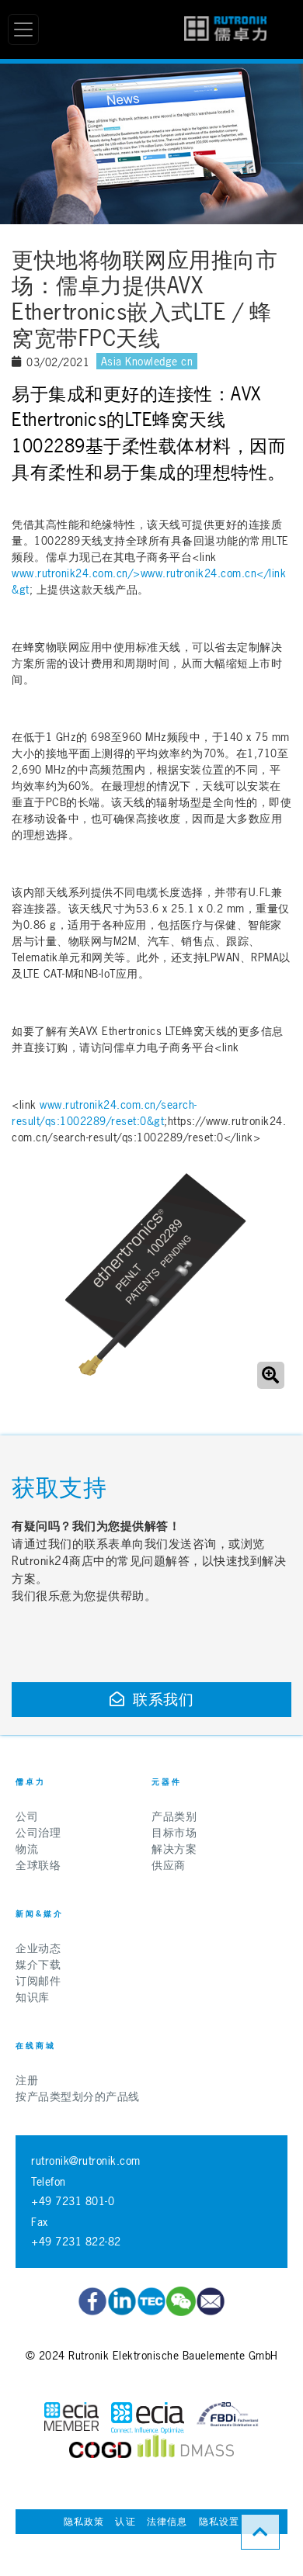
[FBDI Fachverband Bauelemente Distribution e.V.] (228, 2418)
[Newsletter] (211, 2301)
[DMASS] (186, 2450)
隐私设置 (219, 2522)
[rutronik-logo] (225, 29)
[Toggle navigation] (23, 29)
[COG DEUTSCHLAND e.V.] (100, 2450)
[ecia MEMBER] (148, 2418)
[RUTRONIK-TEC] (151, 2301)
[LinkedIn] (122, 2301)
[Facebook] (92, 2301)
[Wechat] (181, 2301)
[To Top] (260, 2532)
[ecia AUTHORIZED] (71, 2418)
